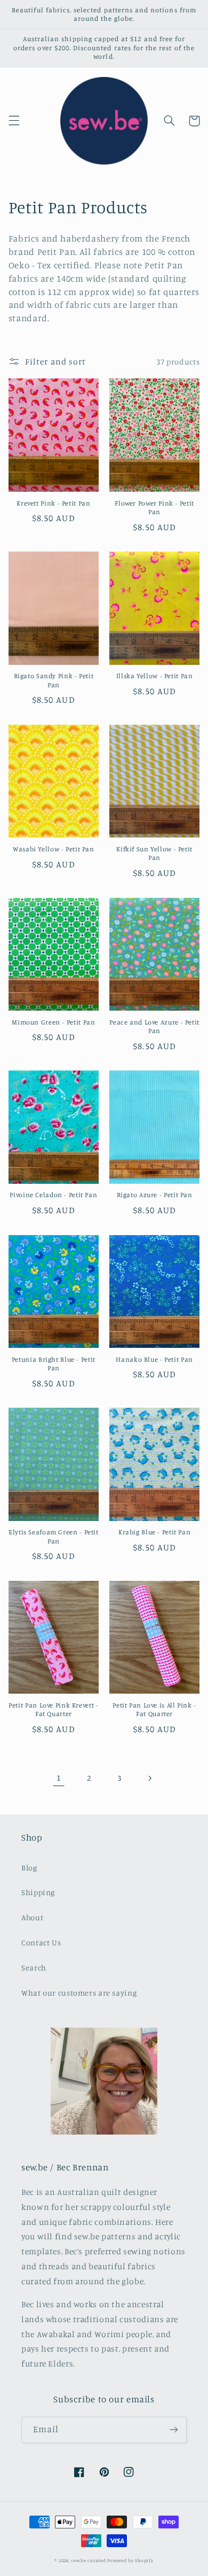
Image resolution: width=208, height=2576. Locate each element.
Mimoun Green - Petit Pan (53, 1022)
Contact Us (41, 1942)
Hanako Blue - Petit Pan (154, 1359)
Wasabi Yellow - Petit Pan (54, 849)
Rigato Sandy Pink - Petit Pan (54, 680)
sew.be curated (88, 2560)
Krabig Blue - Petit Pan (155, 1532)
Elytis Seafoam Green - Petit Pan (54, 1536)
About (32, 1917)
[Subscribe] (174, 2430)
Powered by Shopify (130, 2560)
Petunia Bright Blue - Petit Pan (54, 1364)
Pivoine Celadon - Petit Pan (53, 1195)
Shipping (38, 1892)
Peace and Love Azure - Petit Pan (154, 1026)
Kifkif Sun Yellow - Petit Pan (154, 853)
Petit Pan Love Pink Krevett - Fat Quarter (53, 1709)
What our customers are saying (79, 1993)
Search (34, 1968)
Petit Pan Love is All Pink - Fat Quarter (154, 1709)
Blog (29, 1868)
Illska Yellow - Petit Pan (155, 676)
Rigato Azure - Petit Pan (155, 1195)
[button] (14, 121)
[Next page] (149, 1778)
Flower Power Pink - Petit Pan (154, 507)
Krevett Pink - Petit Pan (53, 503)
